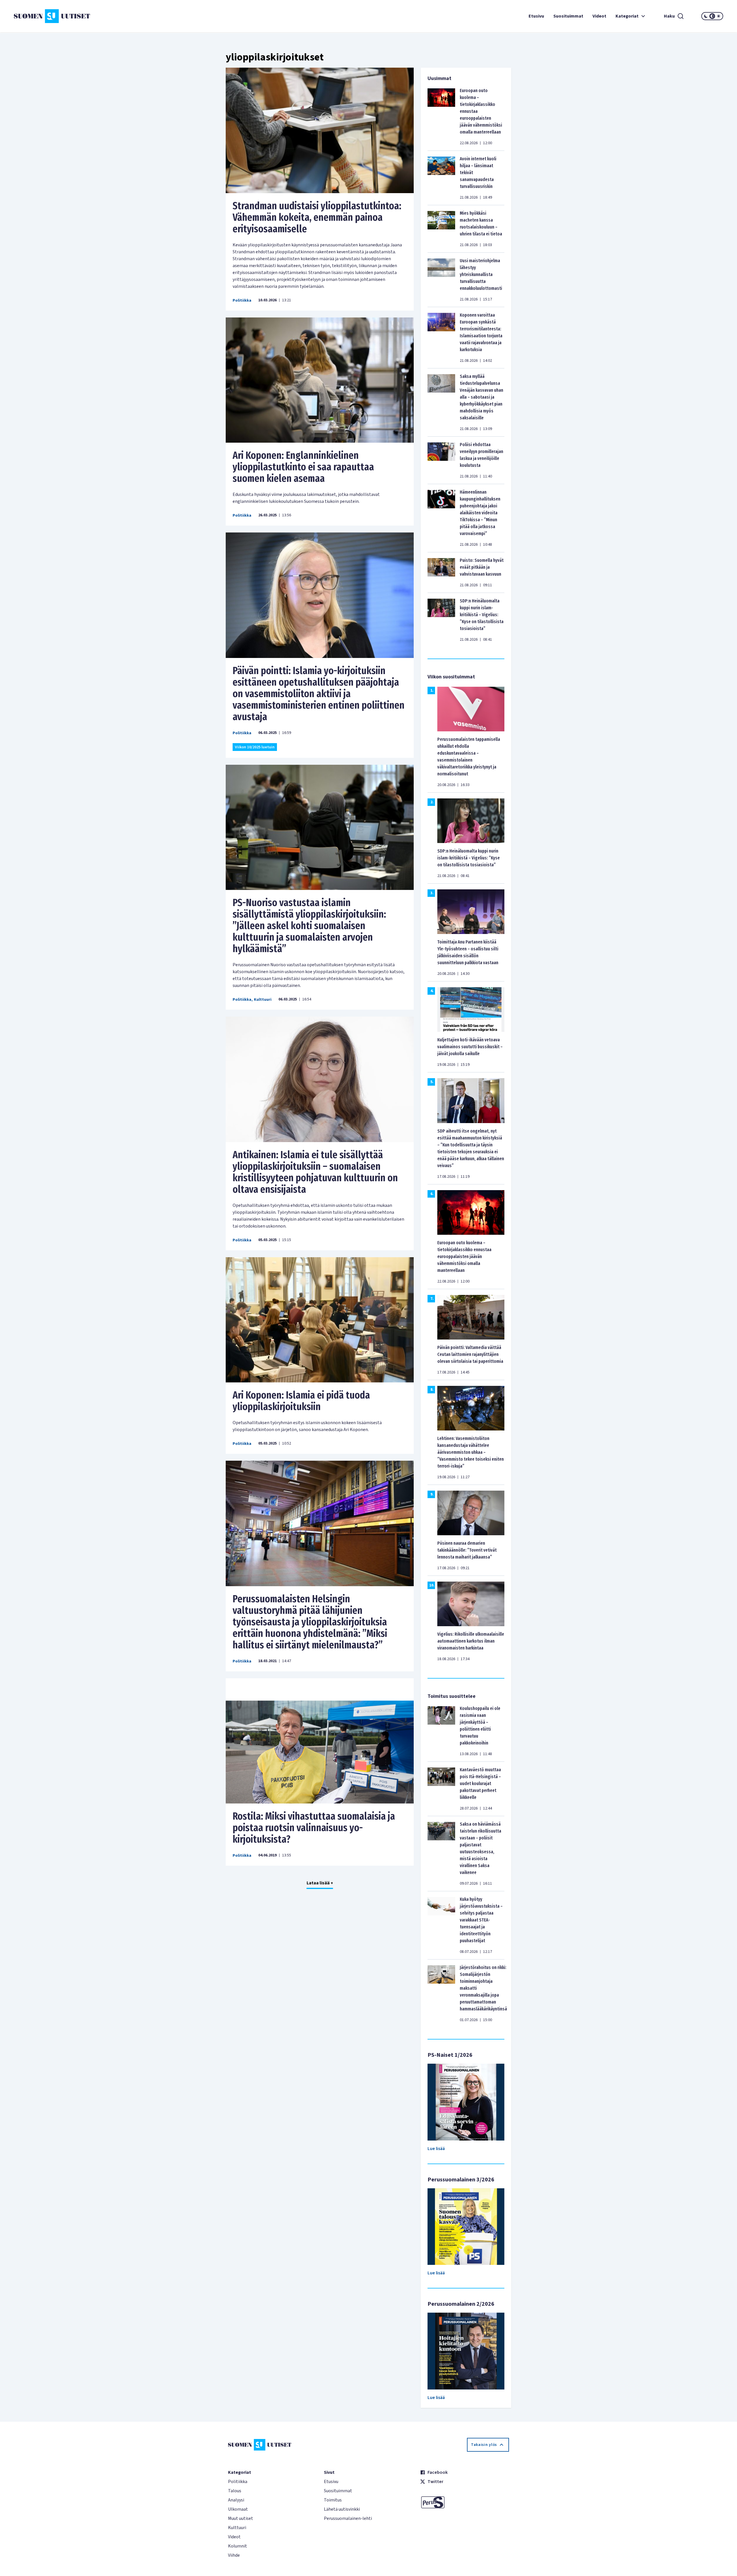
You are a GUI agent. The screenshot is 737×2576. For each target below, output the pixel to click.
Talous (235, 2491)
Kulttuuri (263, 1000)
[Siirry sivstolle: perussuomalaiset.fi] (465, 2502)
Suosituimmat (568, 16)
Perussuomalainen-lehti (348, 2518)
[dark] (706, 16)
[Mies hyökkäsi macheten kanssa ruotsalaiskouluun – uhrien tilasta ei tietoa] (441, 229)
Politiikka (242, 300)
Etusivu (536, 16)
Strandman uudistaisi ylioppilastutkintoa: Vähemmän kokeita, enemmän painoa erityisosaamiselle (317, 217)
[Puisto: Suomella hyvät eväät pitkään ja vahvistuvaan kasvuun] (441, 572)
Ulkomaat (238, 2509)
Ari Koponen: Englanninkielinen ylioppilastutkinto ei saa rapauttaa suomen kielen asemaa (303, 467)
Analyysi (236, 2500)
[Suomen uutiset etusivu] (73, 16)
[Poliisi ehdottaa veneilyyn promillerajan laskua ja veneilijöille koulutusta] (441, 460)
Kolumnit (238, 2546)
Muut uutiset (241, 2518)
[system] (712, 16)
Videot (599, 16)
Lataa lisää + (320, 1883)
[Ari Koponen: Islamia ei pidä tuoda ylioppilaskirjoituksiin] (320, 1320)
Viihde (234, 2555)
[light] (719, 16)
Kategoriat (627, 16)
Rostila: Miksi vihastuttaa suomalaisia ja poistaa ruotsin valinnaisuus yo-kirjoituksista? (314, 1828)
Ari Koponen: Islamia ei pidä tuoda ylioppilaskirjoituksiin (301, 1401)
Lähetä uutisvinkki (342, 2509)
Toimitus (333, 2500)
